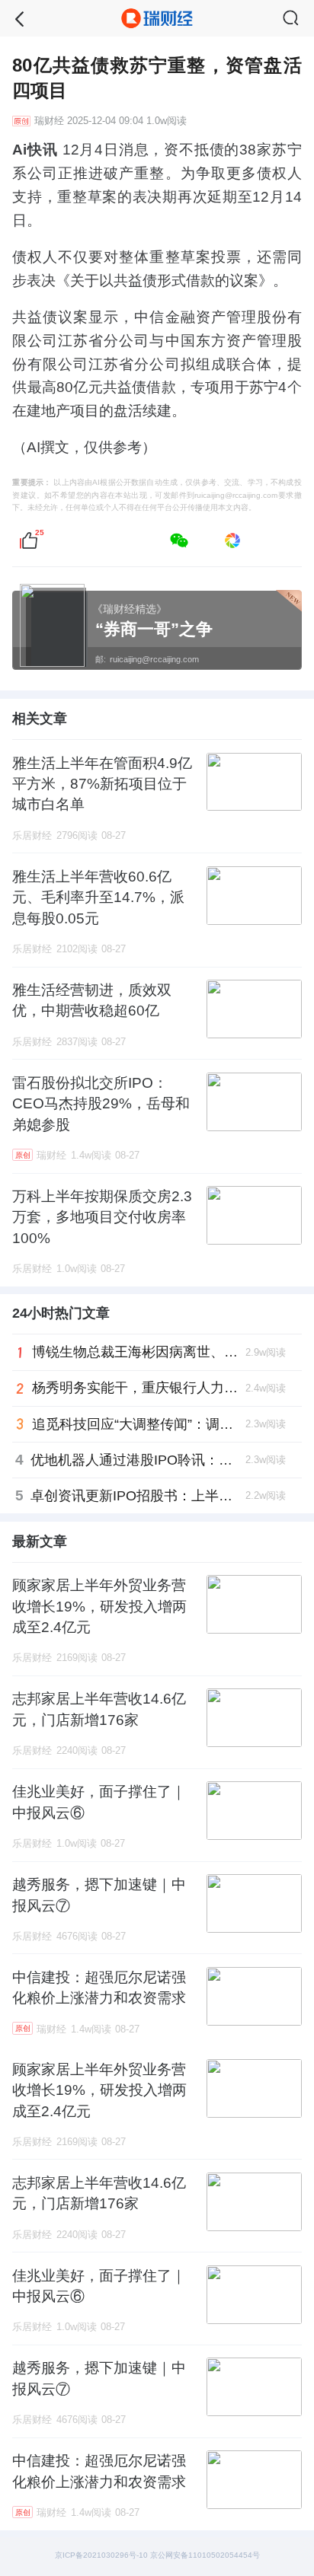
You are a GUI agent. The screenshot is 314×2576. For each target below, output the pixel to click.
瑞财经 (49, 121)
